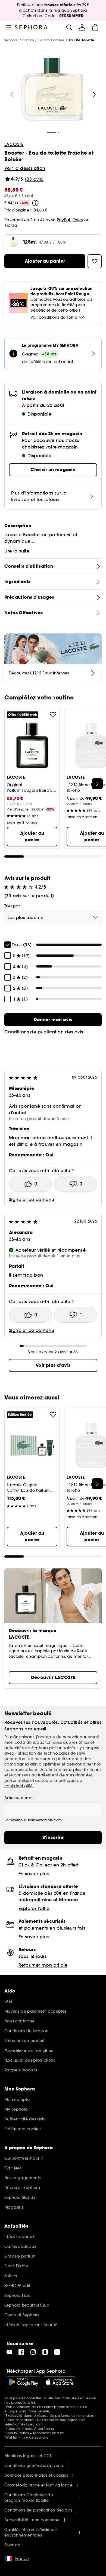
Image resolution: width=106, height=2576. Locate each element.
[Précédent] (12, 94)
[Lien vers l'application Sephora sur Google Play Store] (24, 2382)
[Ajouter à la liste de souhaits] (53, 715)
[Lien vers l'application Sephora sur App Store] (60, 2382)
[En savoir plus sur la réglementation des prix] (35, 203)
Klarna (11, 225)
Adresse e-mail (19, 1798)
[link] (53, 1020)
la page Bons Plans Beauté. (27, 2411)
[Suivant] (94, 94)
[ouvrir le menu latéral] (9, 27)
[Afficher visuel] (52, 90)
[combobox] (53, 917)
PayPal (63, 220)
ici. (34, 2402)
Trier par (12, 906)
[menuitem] (82, 27)
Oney (78, 220)
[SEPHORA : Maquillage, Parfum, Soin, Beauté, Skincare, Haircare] (31, 27)
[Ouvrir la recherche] (69, 27)
